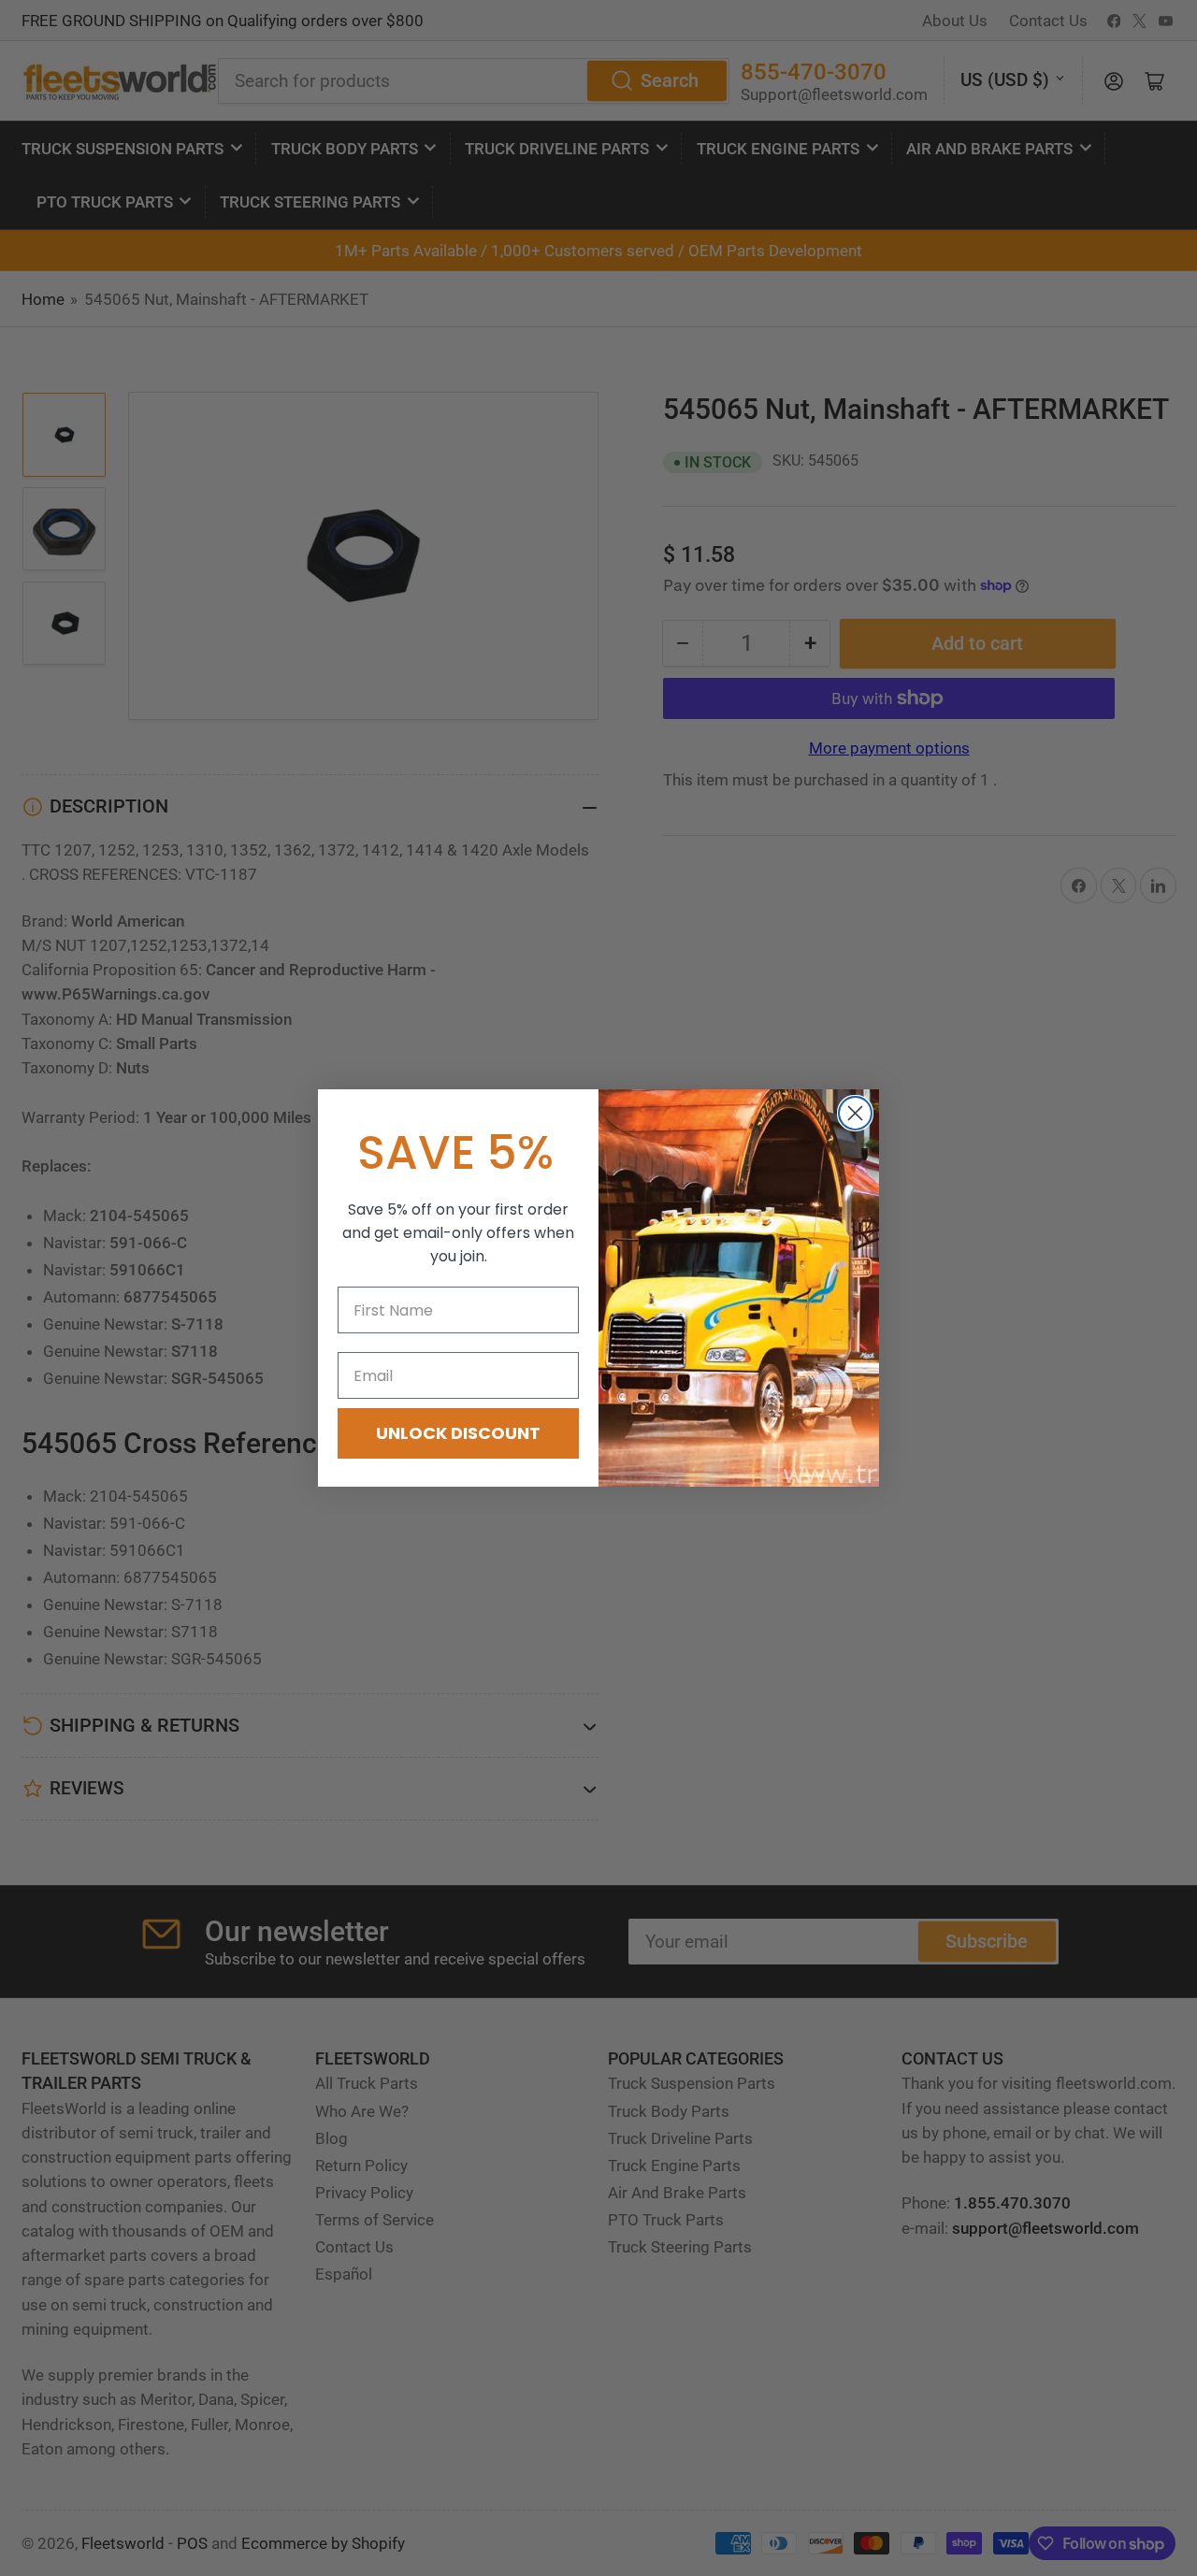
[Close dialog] (855, 1113)
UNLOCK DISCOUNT (458, 1433)
